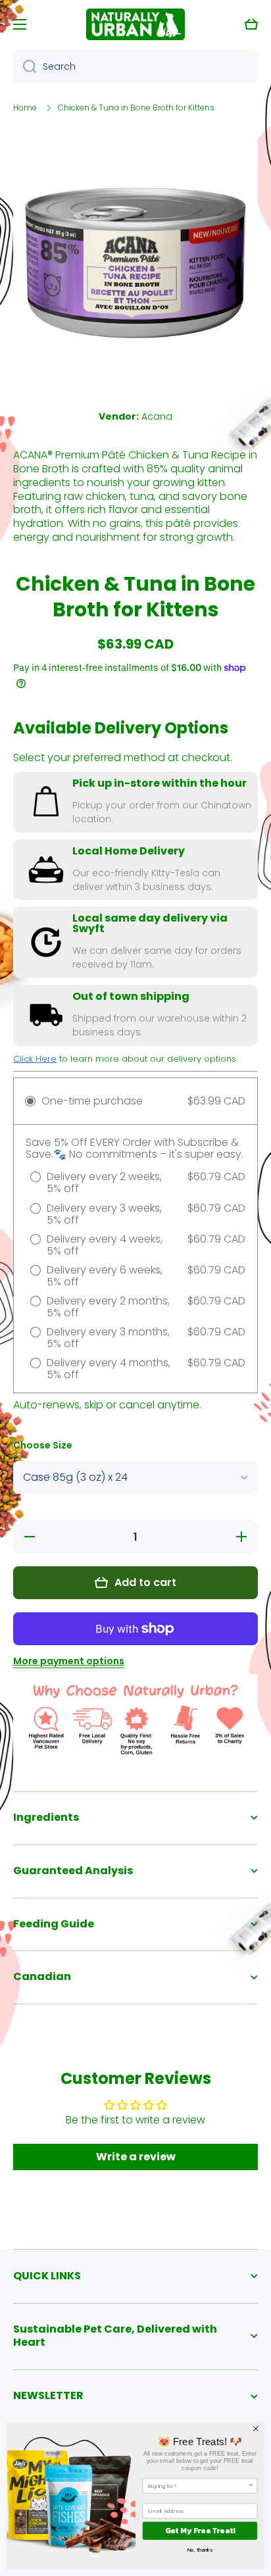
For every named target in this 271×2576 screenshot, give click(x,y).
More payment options (69, 1661)
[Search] (25, 66)
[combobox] (135, 66)
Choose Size (43, 1446)
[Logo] (135, 24)
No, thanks (200, 2550)
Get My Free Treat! (200, 2531)
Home (25, 108)
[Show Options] (251, 2486)
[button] (251, 24)
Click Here (35, 1059)
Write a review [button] (136, 2157)
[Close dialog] (256, 2429)
